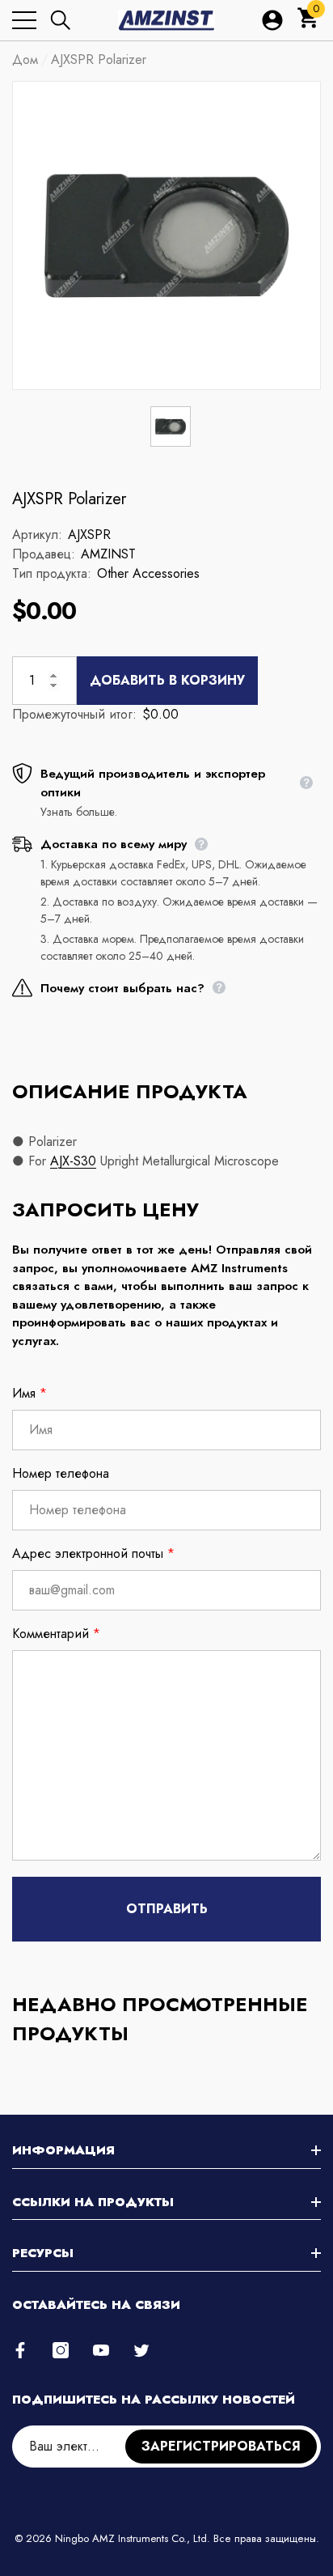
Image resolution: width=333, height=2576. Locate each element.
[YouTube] (101, 2350)
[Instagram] (61, 2350)
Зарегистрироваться (221, 2446)
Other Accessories (148, 573)
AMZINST (108, 554)
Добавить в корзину (167, 680)
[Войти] (272, 20)
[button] (61, 20)
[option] (166, 236)
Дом (25, 59)
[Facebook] (20, 2350)
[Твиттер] (141, 2350)
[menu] (24, 20)
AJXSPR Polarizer (69, 499)
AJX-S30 (73, 1161)
